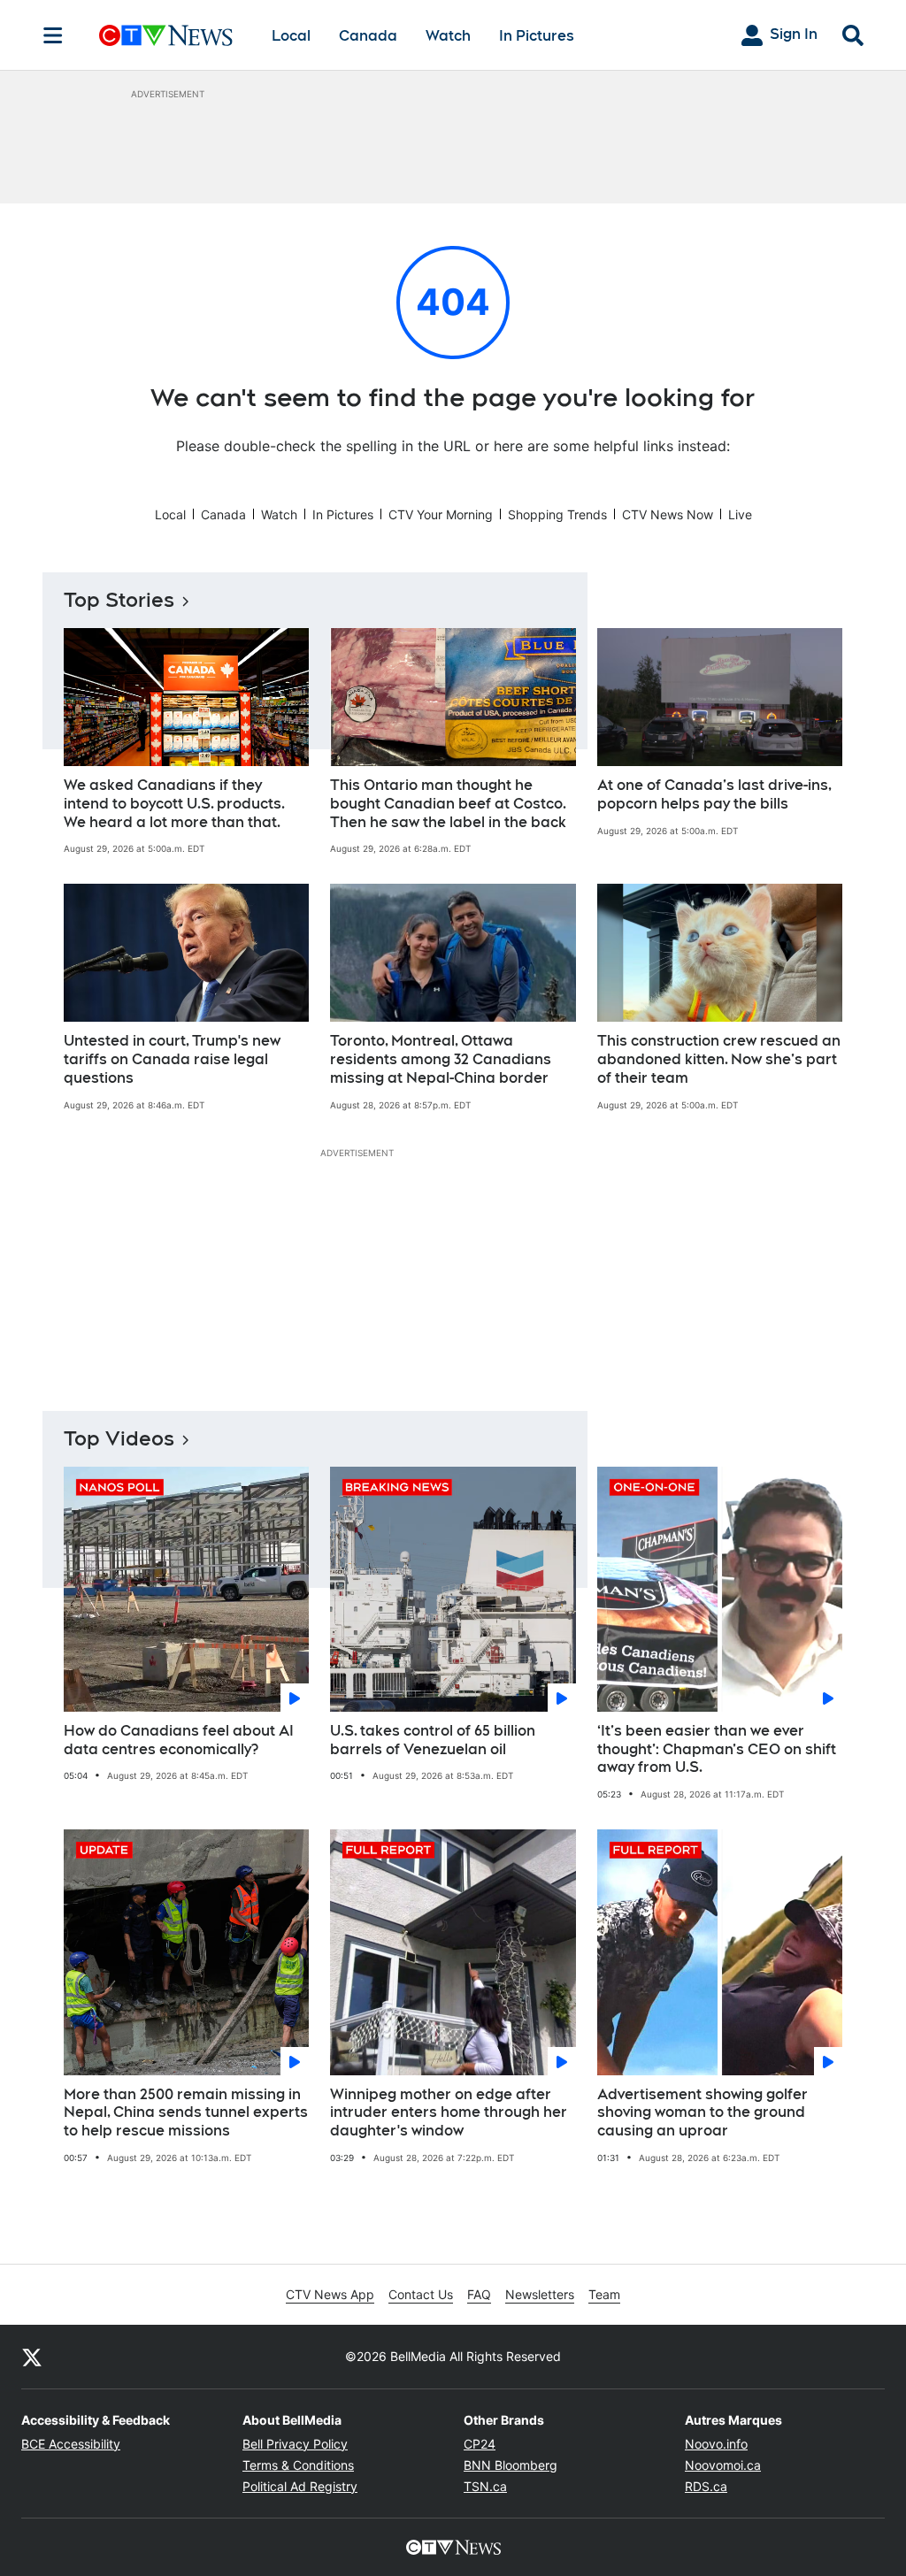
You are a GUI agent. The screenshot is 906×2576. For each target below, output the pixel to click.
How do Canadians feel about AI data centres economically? (179, 1740)
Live (740, 514)
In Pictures (537, 36)
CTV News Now (668, 514)
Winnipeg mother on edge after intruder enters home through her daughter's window (449, 2113)
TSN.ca (485, 2486)
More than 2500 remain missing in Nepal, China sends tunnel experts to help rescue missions (186, 2113)
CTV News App (330, 2294)
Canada (368, 36)
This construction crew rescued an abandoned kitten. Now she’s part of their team (719, 1059)
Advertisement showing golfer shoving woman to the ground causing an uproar (703, 2113)
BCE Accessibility (71, 2444)
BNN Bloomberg (511, 2465)
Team (604, 2294)
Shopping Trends (557, 514)
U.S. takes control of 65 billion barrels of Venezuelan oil (433, 1740)
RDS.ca (706, 2486)
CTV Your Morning (441, 514)
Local (291, 36)
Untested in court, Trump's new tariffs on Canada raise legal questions (172, 1059)
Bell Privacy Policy (295, 2444)
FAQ (479, 2294)
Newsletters (540, 2294)
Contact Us (421, 2294)
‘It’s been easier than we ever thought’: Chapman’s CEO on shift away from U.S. (717, 1749)
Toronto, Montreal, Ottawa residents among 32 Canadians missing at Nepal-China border (441, 1059)
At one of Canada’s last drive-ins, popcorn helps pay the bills (714, 794)
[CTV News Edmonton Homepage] (166, 35)
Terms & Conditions (298, 2465)
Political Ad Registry (300, 2486)
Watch (448, 36)
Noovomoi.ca (723, 2465)
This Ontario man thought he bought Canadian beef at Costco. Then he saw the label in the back (448, 804)
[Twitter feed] (32, 2357)
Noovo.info (716, 2444)
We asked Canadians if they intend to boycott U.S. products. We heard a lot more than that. (174, 804)
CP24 (480, 2444)
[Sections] (53, 35)
